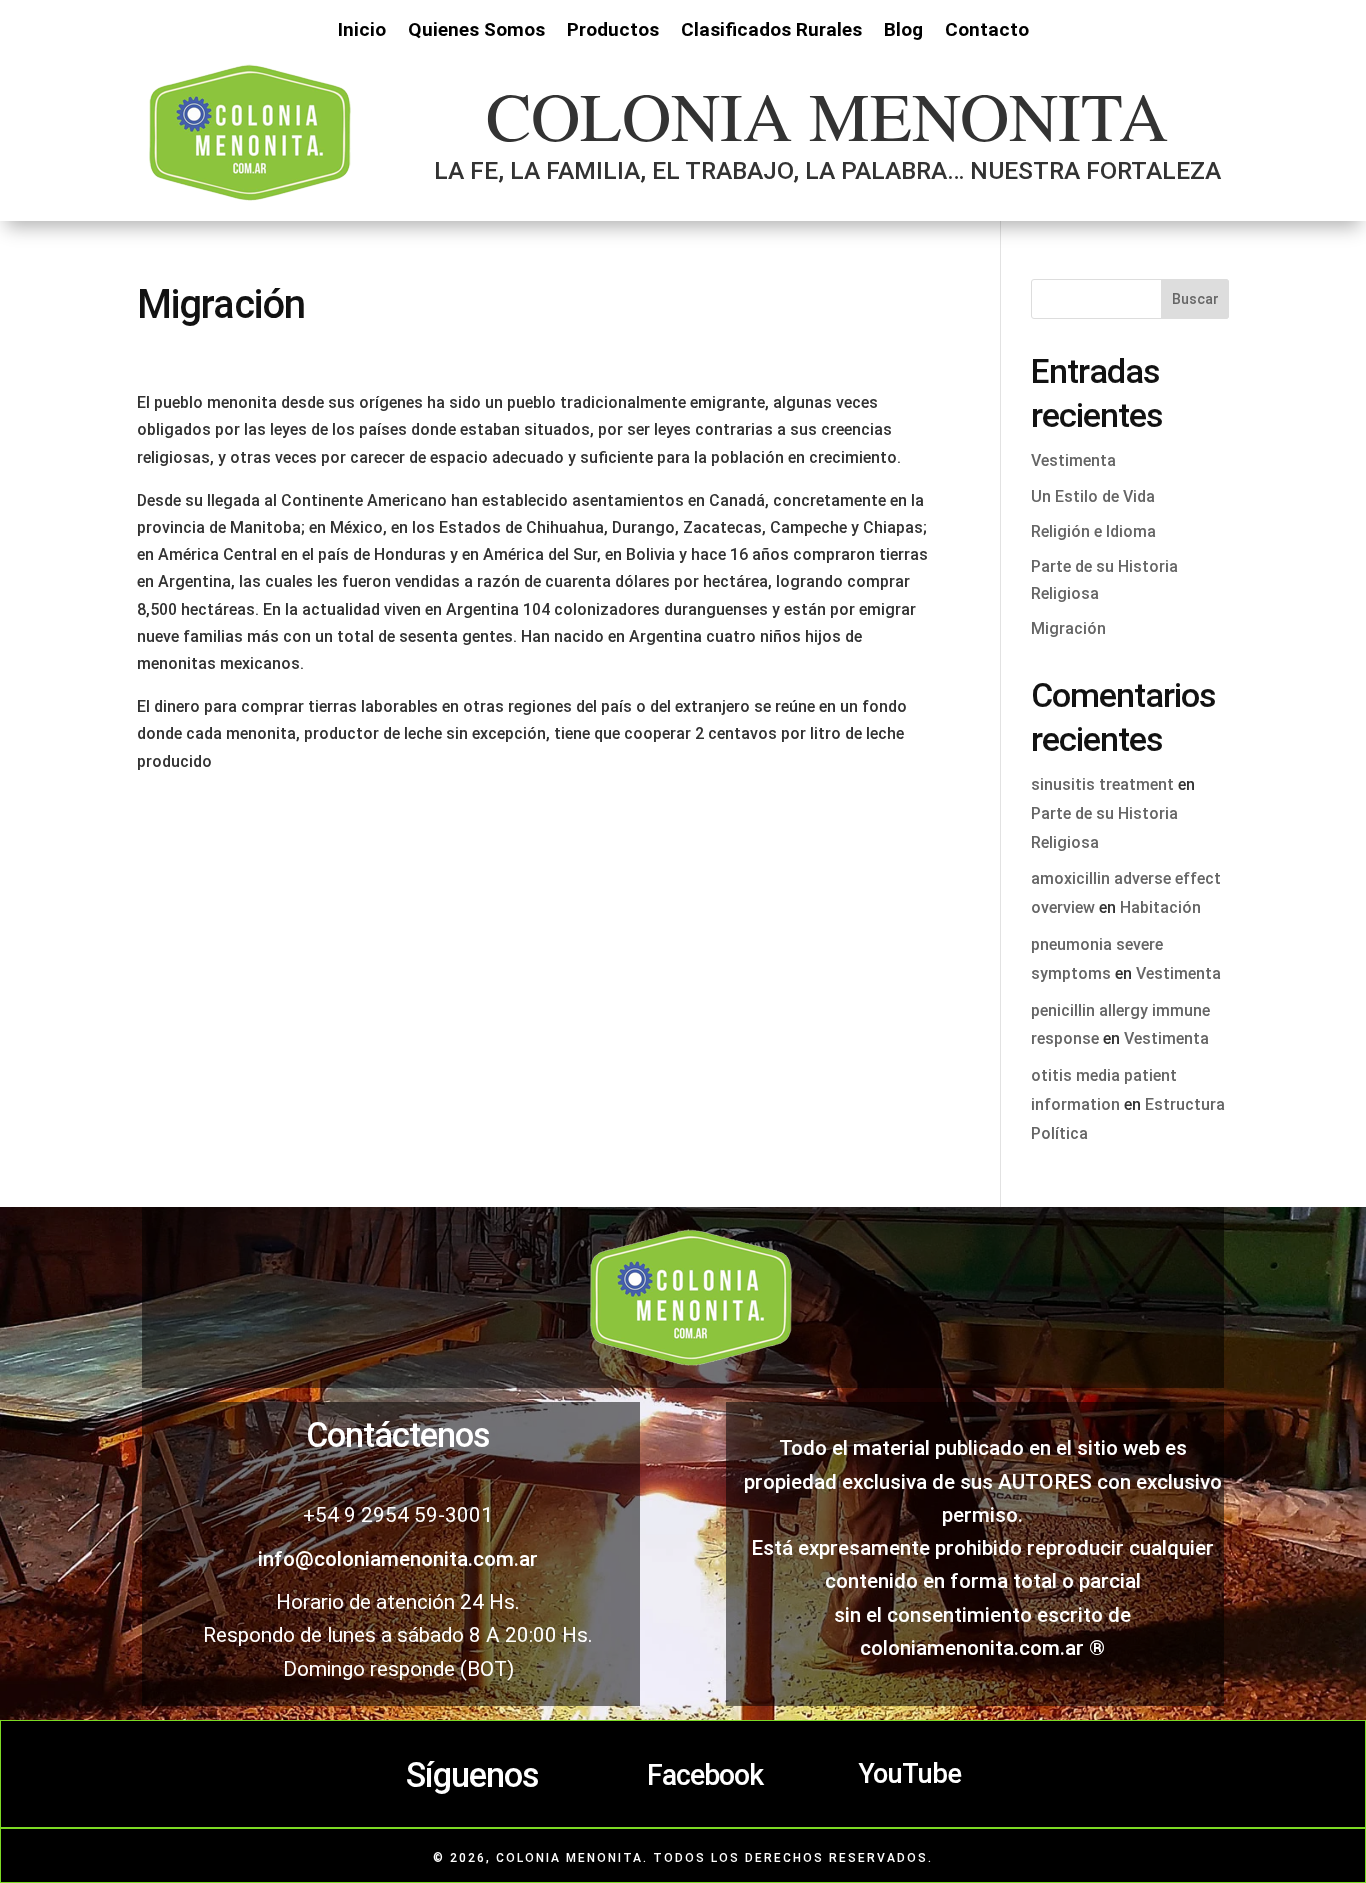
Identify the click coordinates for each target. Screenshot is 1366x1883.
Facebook (705, 1775)
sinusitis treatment (1102, 784)
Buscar (1195, 299)
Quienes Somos (476, 32)
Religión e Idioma (1093, 531)
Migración (1068, 628)
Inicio (362, 32)
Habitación (1160, 907)
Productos (613, 32)
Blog (903, 32)
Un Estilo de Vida (1093, 496)
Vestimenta (1073, 460)
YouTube (909, 1774)
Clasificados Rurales (771, 32)
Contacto (987, 32)
